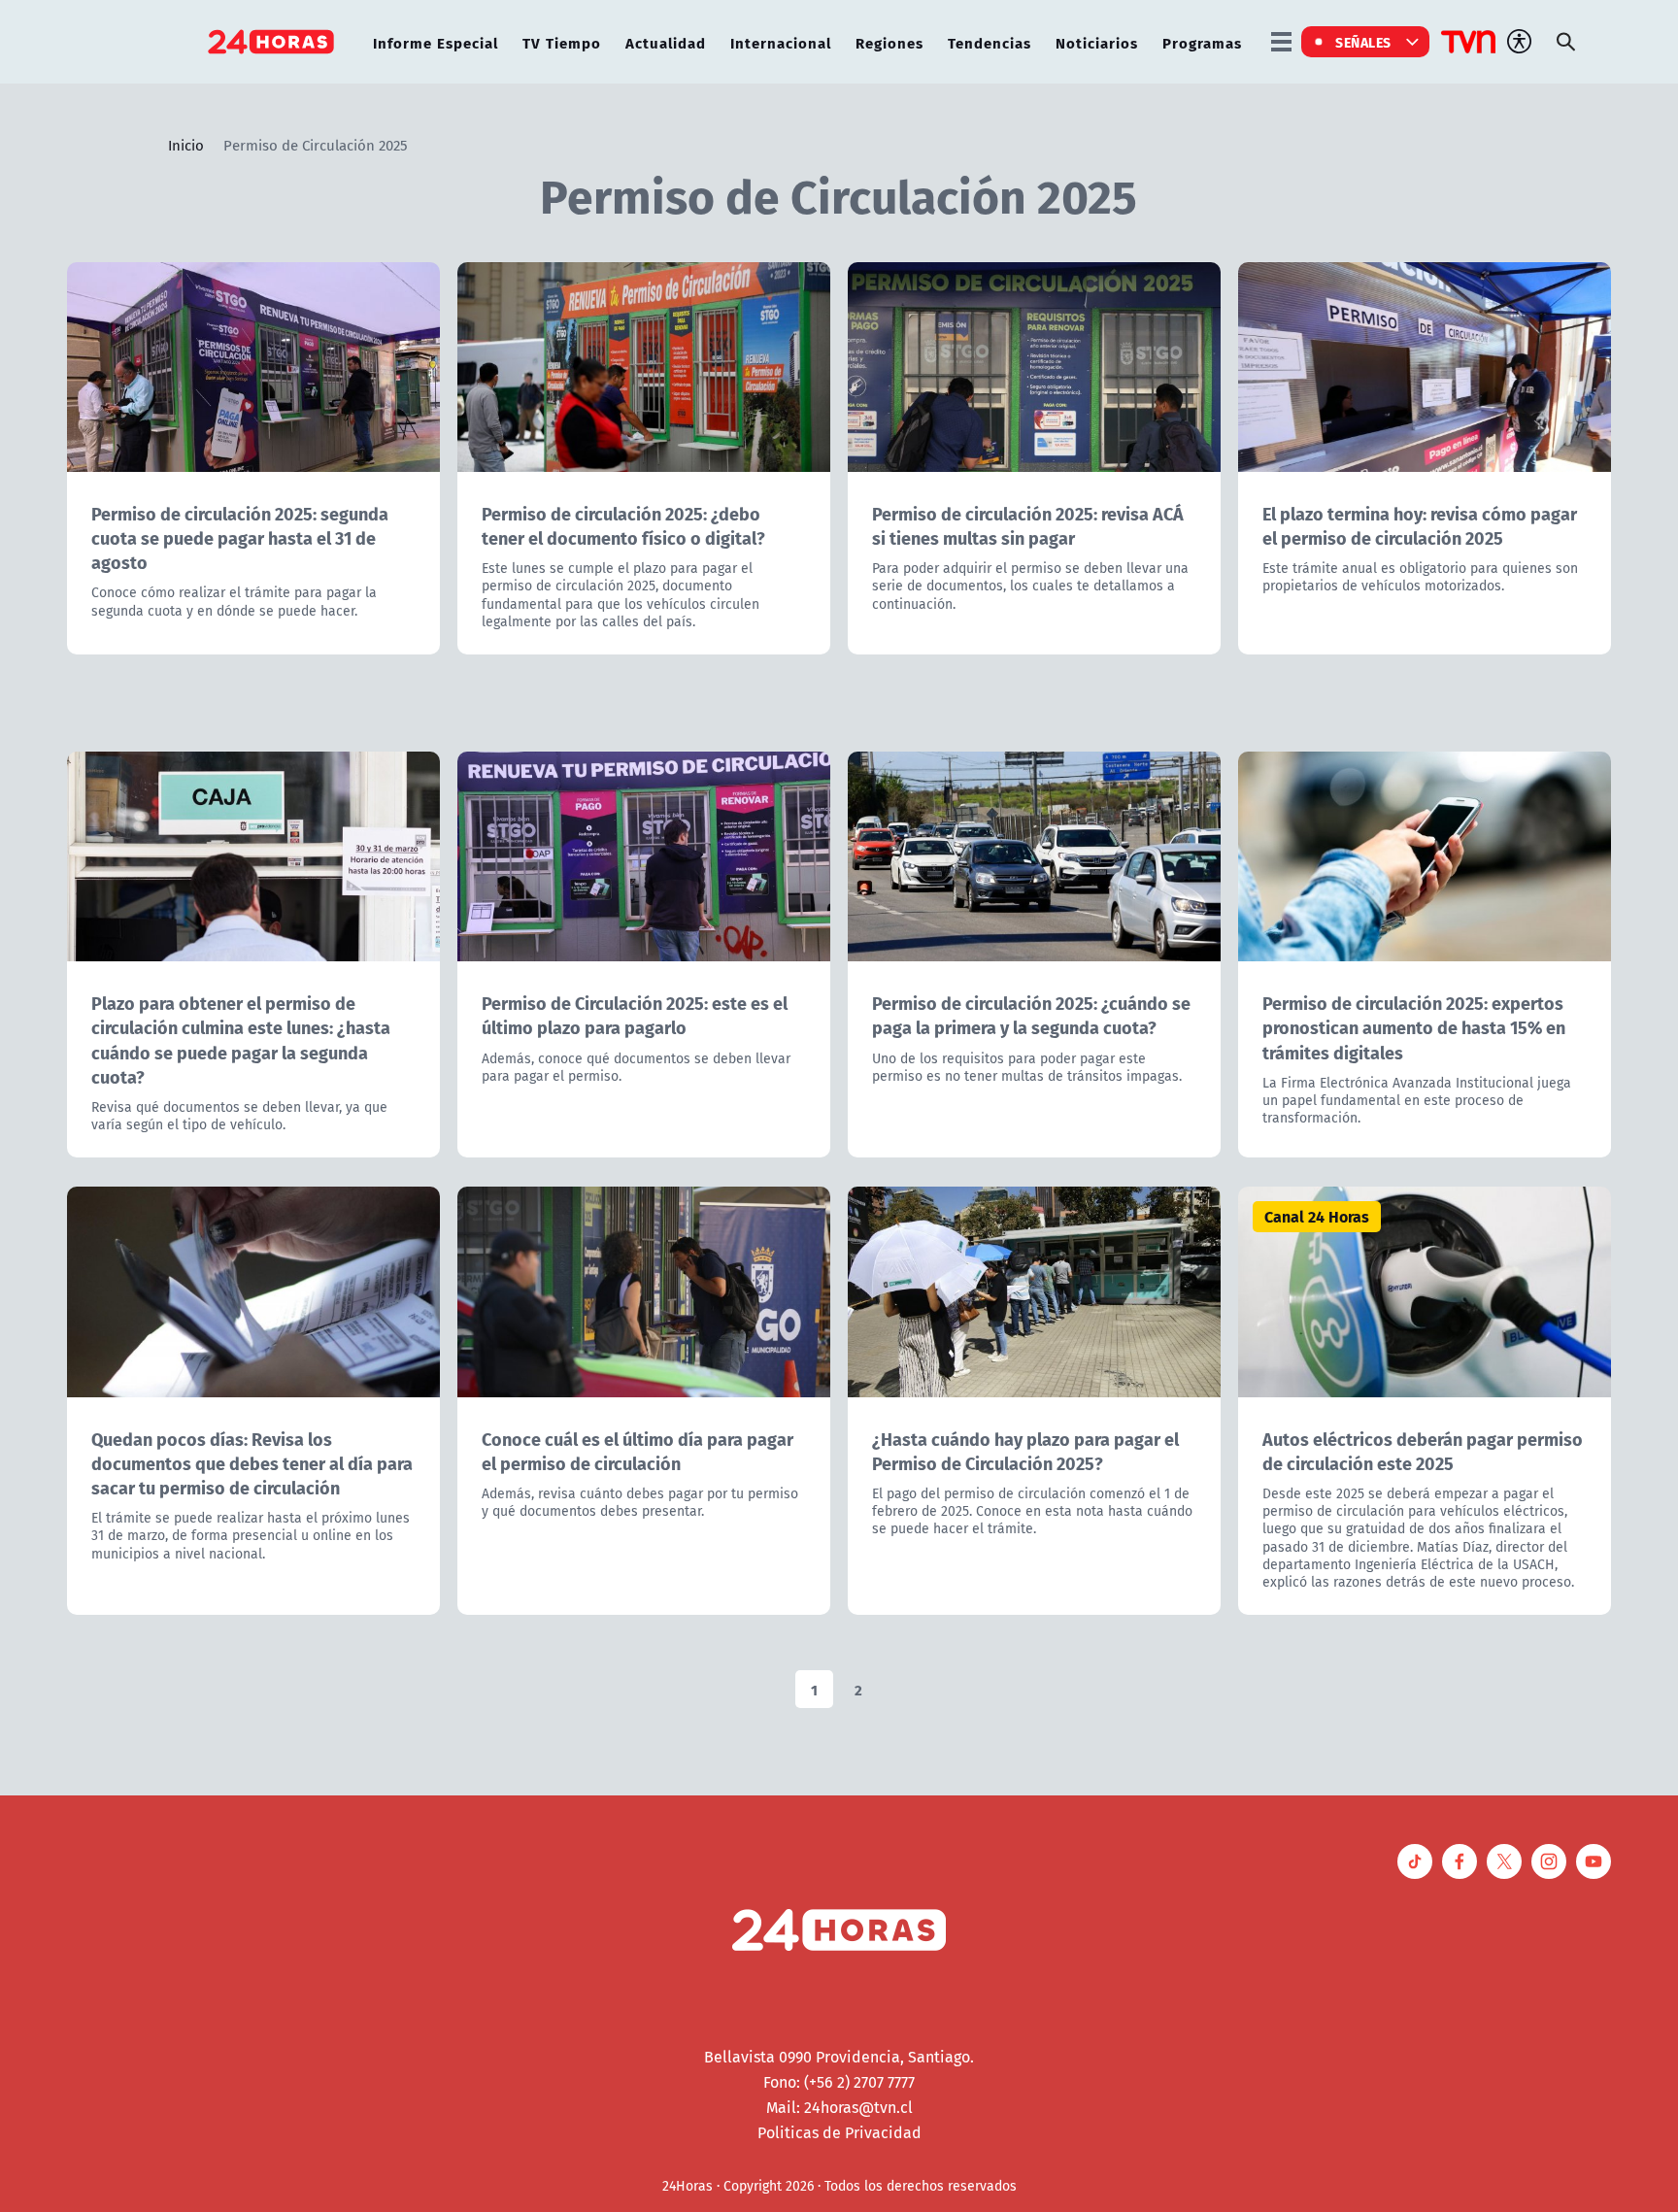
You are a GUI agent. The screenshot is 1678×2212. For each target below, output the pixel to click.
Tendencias (990, 42)
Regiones (889, 42)
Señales (1363, 42)
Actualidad (666, 42)
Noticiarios (1097, 42)
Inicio (186, 145)
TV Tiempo (562, 42)
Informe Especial (436, 42)
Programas (1202, 42)
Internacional (781, 42)
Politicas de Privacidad (839, 2132)
